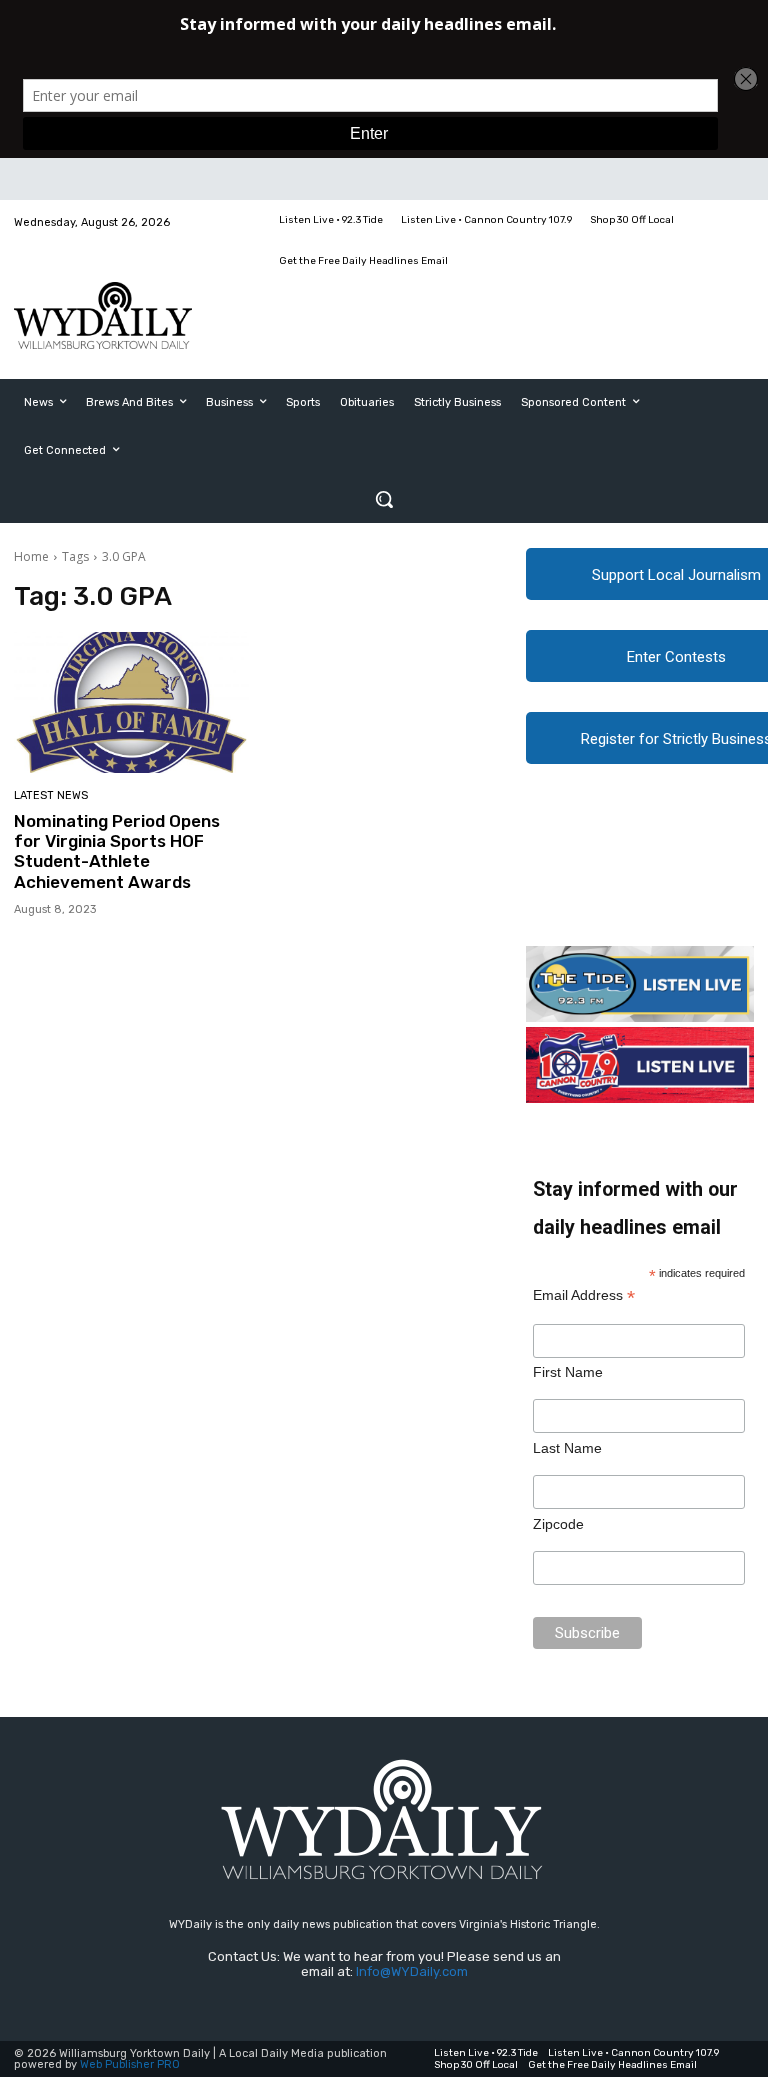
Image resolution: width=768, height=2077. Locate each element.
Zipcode (558, 1524)
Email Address (584, 1295)
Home (31, 556)
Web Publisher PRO (130, 2064)
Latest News (51, 795)
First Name (568, 1372)
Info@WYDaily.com (412, 1971)
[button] (384, 499)
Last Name (567, 1448)
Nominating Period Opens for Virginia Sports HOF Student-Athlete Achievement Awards (117, 851)
